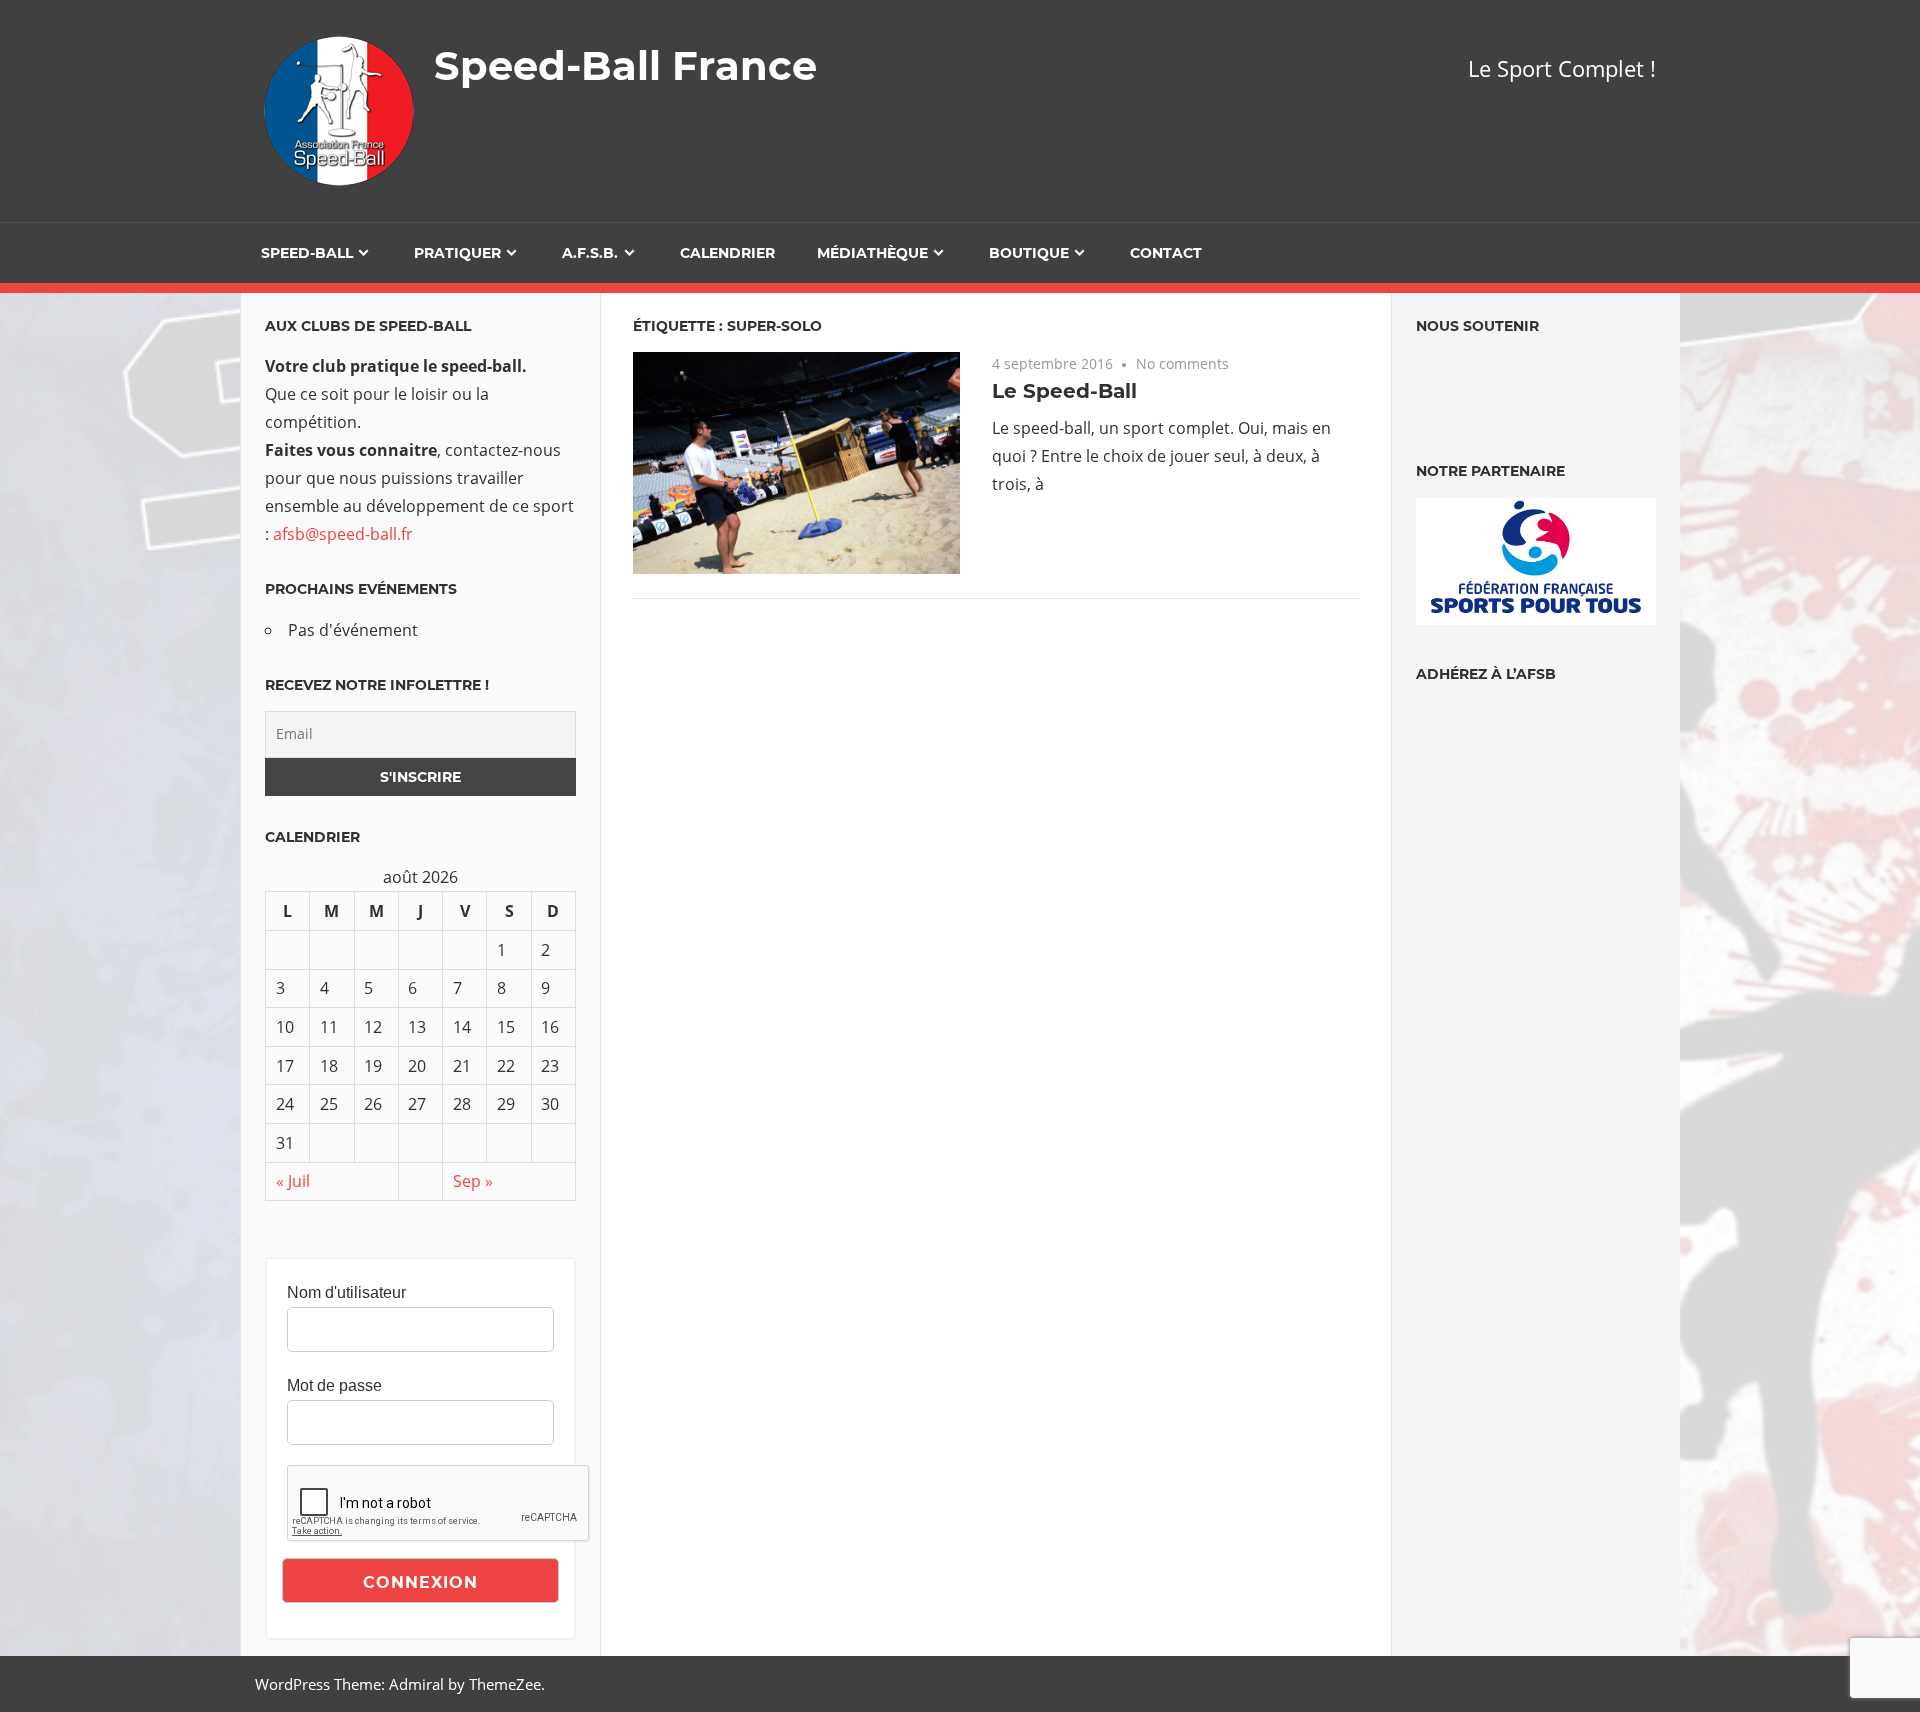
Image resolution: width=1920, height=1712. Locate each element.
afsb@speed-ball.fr (343, 534)
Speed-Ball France (625, 65)
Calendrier (727, 253)
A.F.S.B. (590, 253)
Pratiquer (457, 253)
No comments (1182, 363)
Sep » (473, 1181)
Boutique (1029, 253)
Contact (1166, 253)
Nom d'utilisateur (346, 1292)
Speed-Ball (307, 253)
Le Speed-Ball (1064, 391)
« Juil (293, 1181)
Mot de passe (334, 1385)
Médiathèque (872, 253)
